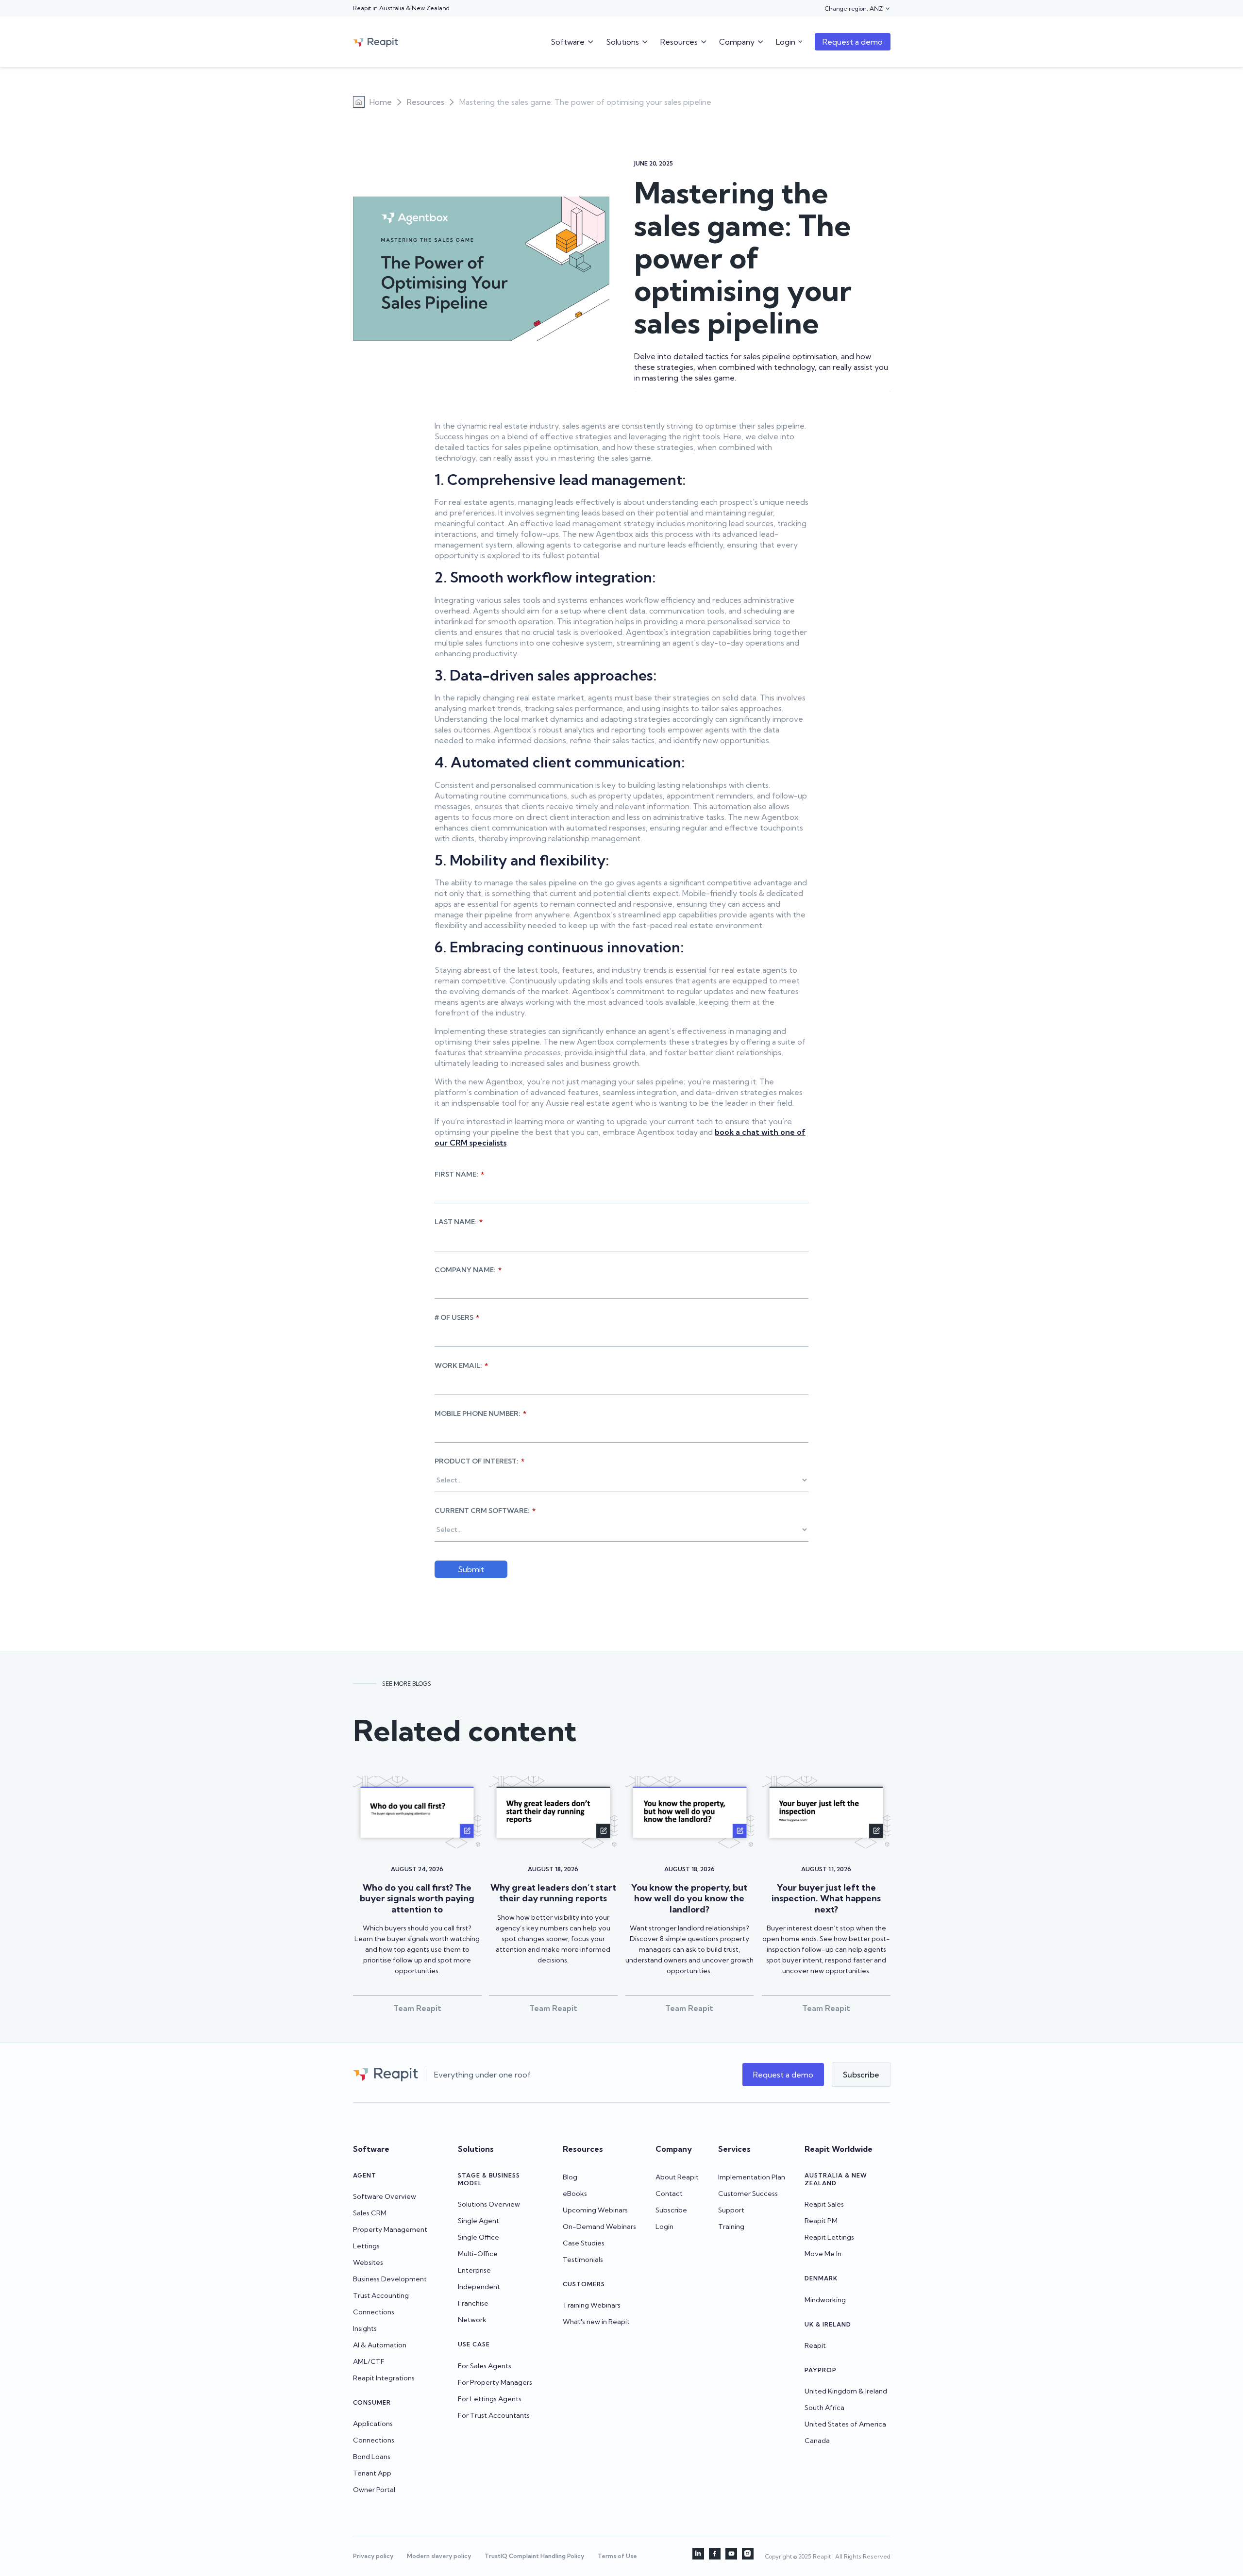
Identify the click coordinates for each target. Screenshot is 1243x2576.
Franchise (473, 2303)
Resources (426, 102)
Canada (817, 2441)
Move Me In (823, 2254)
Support (731, 2210)
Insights (365, 2328)
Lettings (366, 2246)
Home (381, 102)
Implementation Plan (752, 2177)
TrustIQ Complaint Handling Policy (534, 2556)
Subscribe (671, 2210)
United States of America (845, 2424)
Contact (669, 2194)
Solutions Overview (489, 2204)
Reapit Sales (824, 2204)
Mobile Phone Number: (480, 1413)
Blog (570, 2177)
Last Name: (459, 1222)
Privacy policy (373, 2556)
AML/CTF (369, 2361)
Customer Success (748, 2194)
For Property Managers (495, 2382)
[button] (858, 9)
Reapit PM (821, 2221)
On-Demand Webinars (599, 2227)
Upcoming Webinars (595, 2210)
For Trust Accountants (494, 2415)
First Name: (459, 1174)
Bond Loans (372, 2457)
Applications (373, 2424)
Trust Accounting (381, 2295)
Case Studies (584, 2243)
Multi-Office (478, 2254)
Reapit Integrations (384, 2378)
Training (731, 2227)
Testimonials (583, 2260)
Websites (368, 2262)
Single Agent (479, 2221)
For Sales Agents (485, 2366)
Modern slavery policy (439, 2556)
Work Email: (461, 1365)
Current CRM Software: (485, 1511)
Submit (471, 1569)
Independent (479, 2287)
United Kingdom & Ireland (846, 2391)
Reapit (815, 2345)
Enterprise (474, 2270)
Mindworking (825, 2300)
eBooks (575, 2194)
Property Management (390, 2229)
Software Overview (385, 2196)
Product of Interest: (479, 1461)
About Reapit (677, 2177)
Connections (374, 2312)
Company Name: (468, 1270)
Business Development (390, 2279)
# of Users (457, 1317)
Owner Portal (374, 2490)
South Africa (824, 2408)
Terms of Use (617, 2556)
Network (472, 2320)
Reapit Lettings (829, 2237)
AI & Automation (380, 2345)
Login (664, 2227)
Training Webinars (592, 2305)
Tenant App (372, 2473)
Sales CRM (370, 2213)
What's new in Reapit (596, 2322)
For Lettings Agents (490, 2399)
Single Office (479, 2237)
